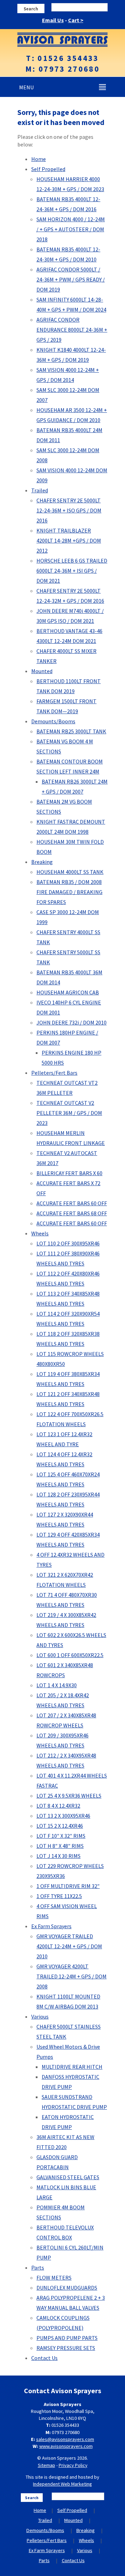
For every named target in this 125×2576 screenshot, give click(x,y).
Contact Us (44, 2358)
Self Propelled (48, 169)
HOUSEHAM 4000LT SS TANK (70, 872)
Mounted (42, 671)
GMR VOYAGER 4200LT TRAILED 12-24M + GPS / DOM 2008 (72, 1976)
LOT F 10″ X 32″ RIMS (61, 1836)
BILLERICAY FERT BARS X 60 (69, 1173)
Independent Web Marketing (62, 2484)
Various (40, 2016)
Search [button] (31, 9)
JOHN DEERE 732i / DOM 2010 (72, 1022)
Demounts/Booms (53, 721)
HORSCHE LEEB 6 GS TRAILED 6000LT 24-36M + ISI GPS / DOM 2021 (72, 571)
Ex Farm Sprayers (51, 1926)
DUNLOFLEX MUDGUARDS (67, 2288)
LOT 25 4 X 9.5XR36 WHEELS (69, 1796)
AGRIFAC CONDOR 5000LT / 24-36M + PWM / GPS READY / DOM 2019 (71, 279)
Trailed (40, 490)
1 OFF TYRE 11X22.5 (59, 1896)
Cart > (76, 20)
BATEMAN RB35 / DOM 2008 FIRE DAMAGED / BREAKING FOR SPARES (69, 892)
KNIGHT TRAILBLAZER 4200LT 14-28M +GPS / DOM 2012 (69, 540)
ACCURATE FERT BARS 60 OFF (72, 1203)
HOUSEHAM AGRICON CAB (68, 992)
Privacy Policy (73, 2465)
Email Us (53, 20)
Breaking (42, 862)
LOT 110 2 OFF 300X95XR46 (68, 1243)
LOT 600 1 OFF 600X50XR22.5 (70, 1655)
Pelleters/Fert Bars (54, 1073)
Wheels (40, 1233)
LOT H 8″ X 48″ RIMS (60, 1846)
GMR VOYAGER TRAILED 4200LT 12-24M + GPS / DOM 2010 (69, 1946)
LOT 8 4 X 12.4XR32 (58, 1806)
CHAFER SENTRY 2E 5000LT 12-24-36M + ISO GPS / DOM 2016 (69, 510)
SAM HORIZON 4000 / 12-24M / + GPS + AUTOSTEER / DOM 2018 (71, 229)
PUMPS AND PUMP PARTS (67, 2338)
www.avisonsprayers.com (66, 2446)
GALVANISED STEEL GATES (68, 2177)
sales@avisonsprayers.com (65, 2439)
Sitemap (47, 2465)
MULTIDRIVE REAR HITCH (72, 2067)
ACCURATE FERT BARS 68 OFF (72, 1213)
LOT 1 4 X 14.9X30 (57, 1685)
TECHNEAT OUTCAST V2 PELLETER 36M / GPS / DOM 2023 (69, 1113)
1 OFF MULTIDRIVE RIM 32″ (68, 1886)
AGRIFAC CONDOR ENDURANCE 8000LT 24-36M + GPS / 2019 (72, 330)
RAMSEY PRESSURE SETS (66, 2348)
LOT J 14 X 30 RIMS (59, 1856)
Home (39, 159)
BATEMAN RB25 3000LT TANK (71, 731)
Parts (38, 2268)
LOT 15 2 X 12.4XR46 (60, 1826)
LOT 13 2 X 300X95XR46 (63, 1816)
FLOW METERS (54, 2278)
